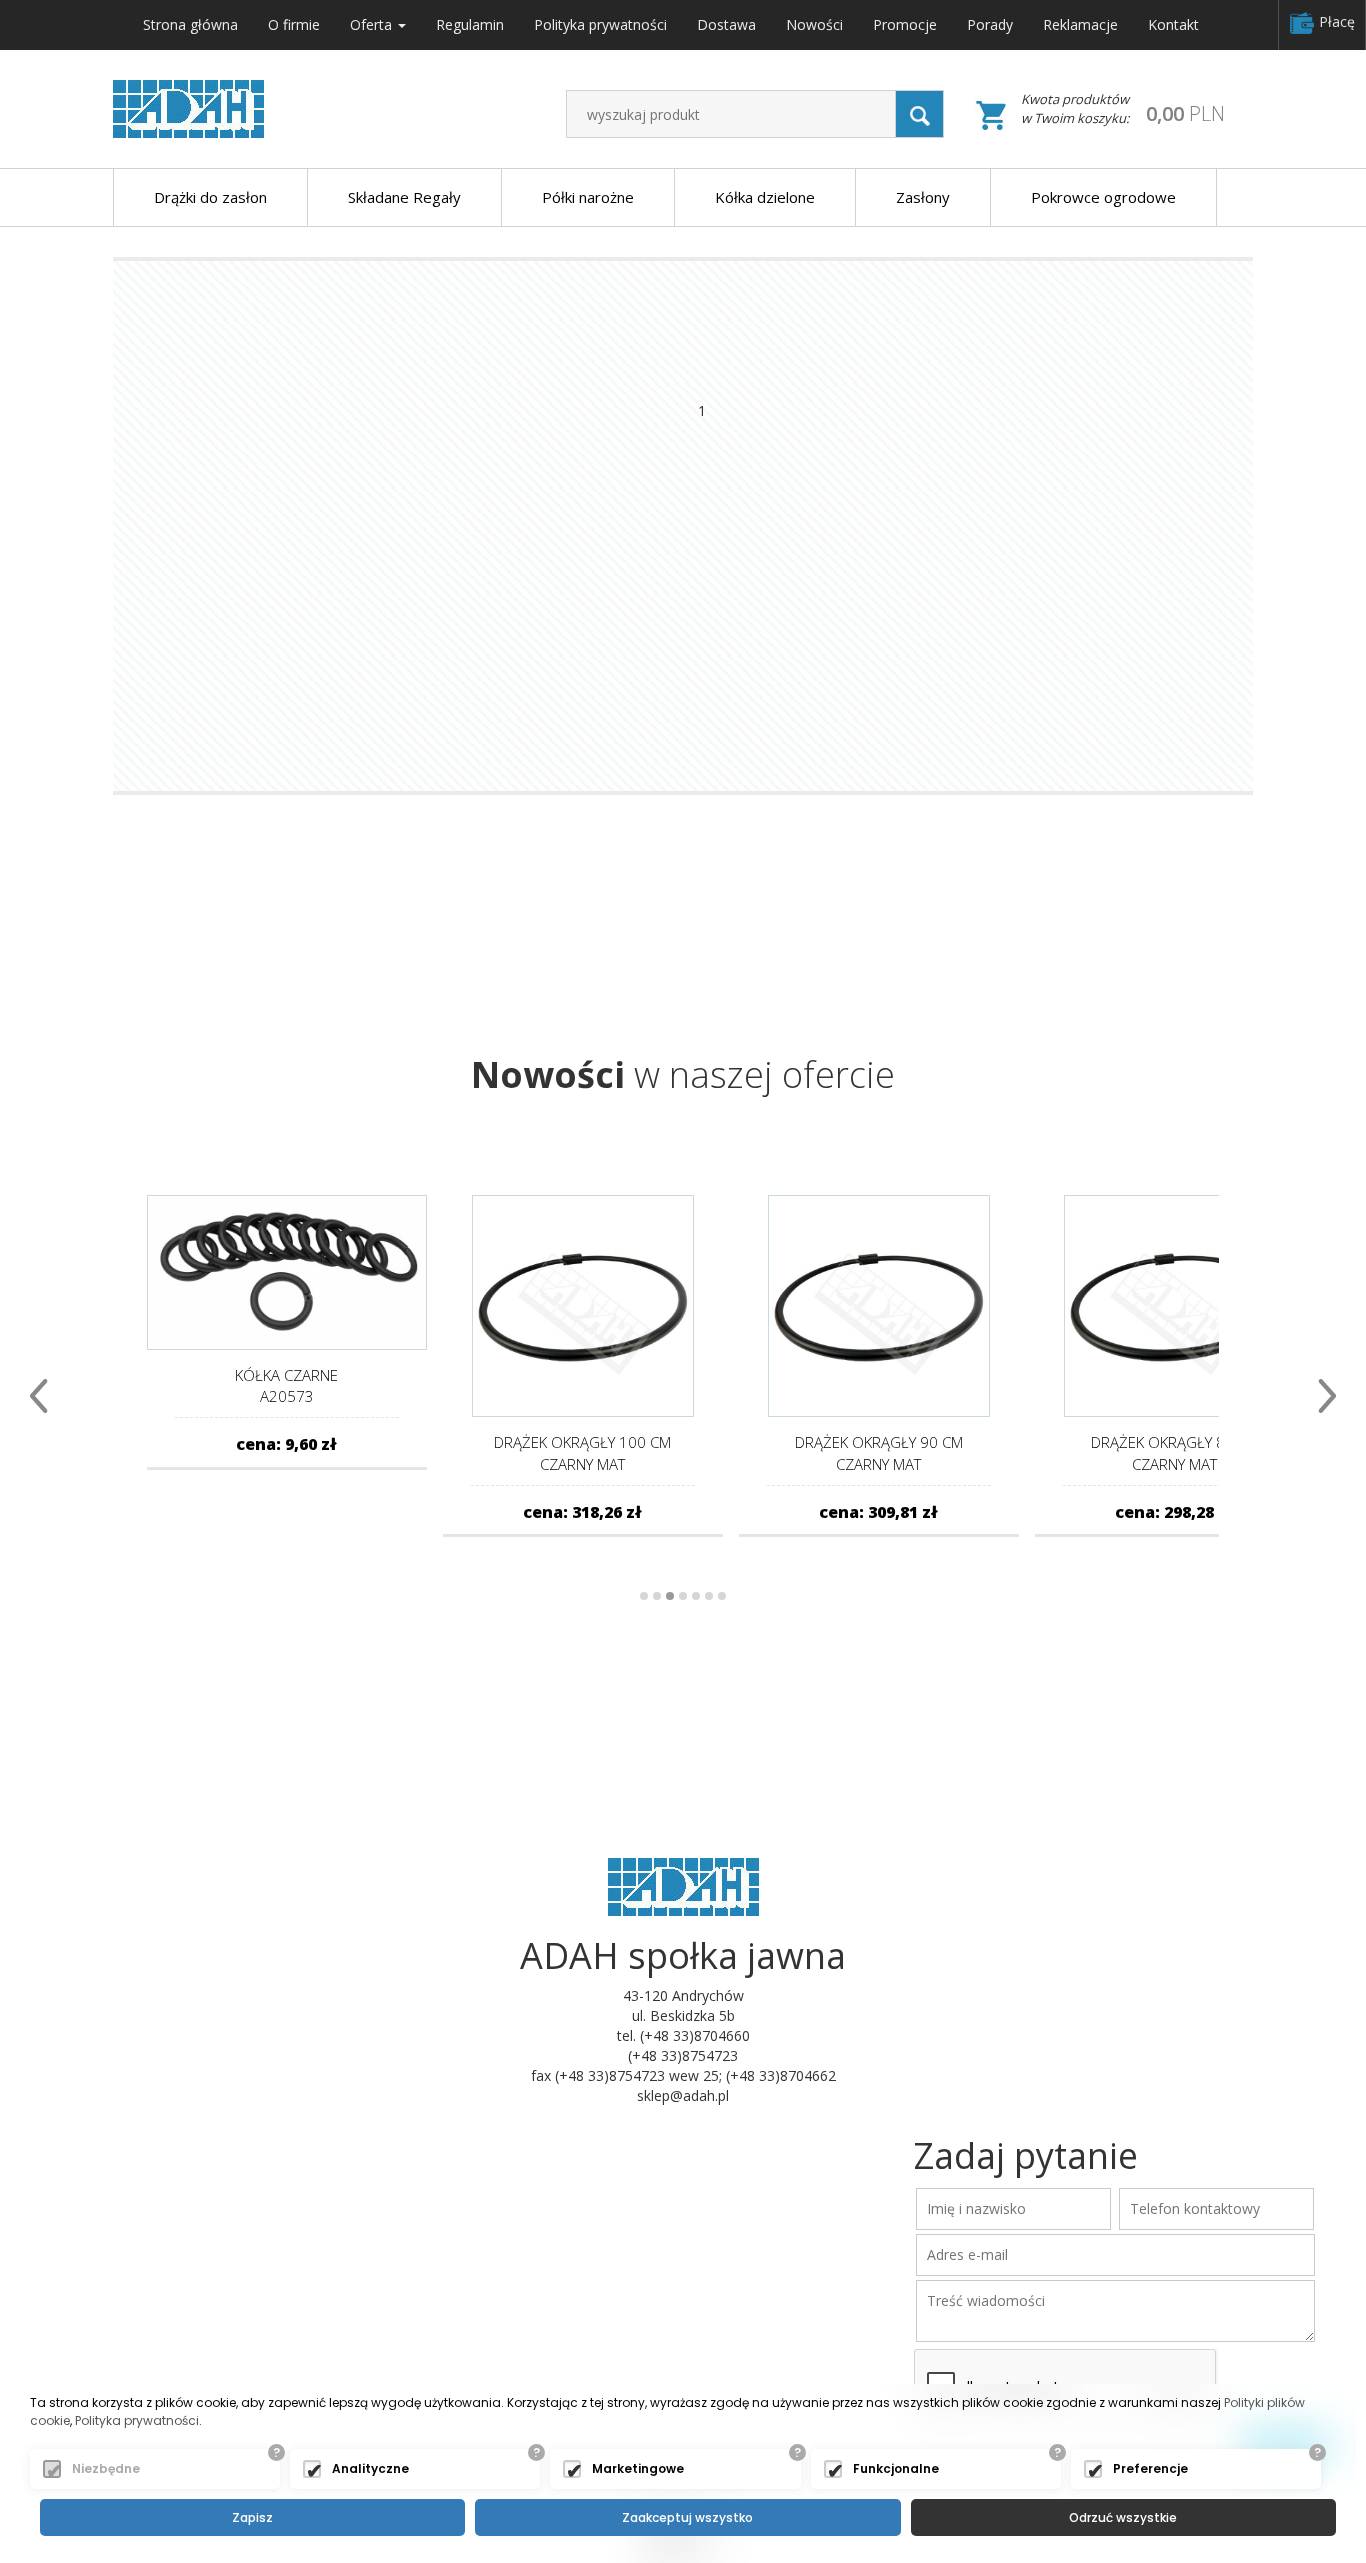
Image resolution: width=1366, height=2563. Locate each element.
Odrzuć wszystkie (1123, 2517)
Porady (990, 24)
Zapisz (252, 2517)
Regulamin (470, 24)
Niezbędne (106, 2468)
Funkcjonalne (896, 2468)
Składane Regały (404, 197)
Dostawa (726, 24)
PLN (1185, 113)
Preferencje (1150, 2468)
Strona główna (190, 24)
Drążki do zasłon (210, 197)
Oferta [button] (373, 24)
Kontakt (1173, 24)
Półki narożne (588, 197)
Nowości (814, 24)
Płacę (1335, 21)
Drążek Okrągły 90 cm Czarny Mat (879, 1452)
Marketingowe (638, 2468)
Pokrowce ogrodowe (1103, 197)
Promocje (905, 24)
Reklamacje (1080, 24)
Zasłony (923, 197)
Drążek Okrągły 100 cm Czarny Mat (582, 1452)
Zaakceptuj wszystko (687, 2517)
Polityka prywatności (600, 24)
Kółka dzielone (765, 197)
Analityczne (370, 2468)
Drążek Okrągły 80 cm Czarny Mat (1175, 1452)
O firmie (294, 24)
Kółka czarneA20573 (286, 1385)
